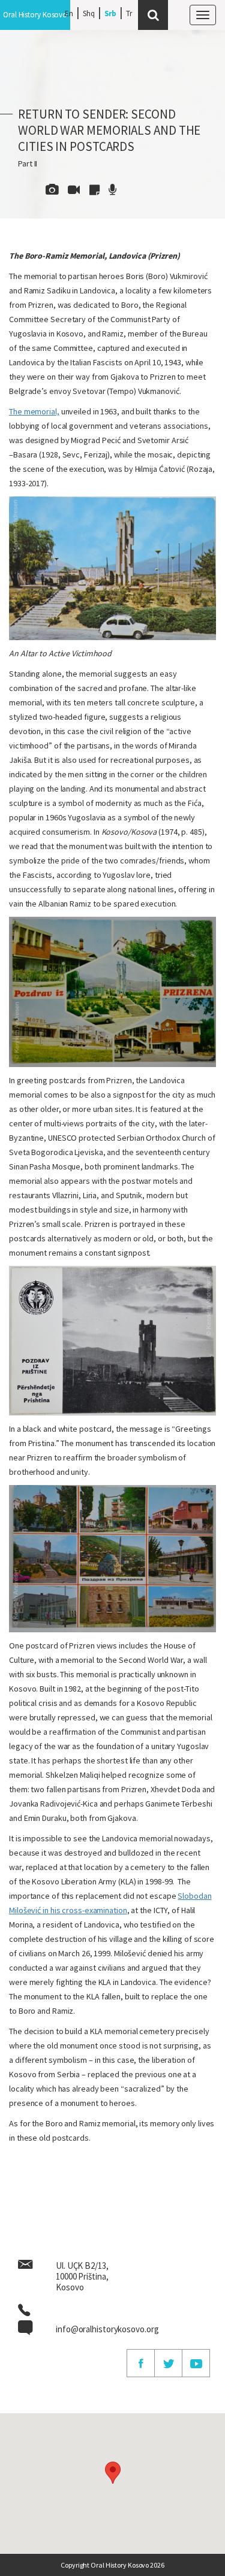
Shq (89, 13)
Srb (111, 13)
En (69, 13)
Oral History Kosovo (35, 15)
